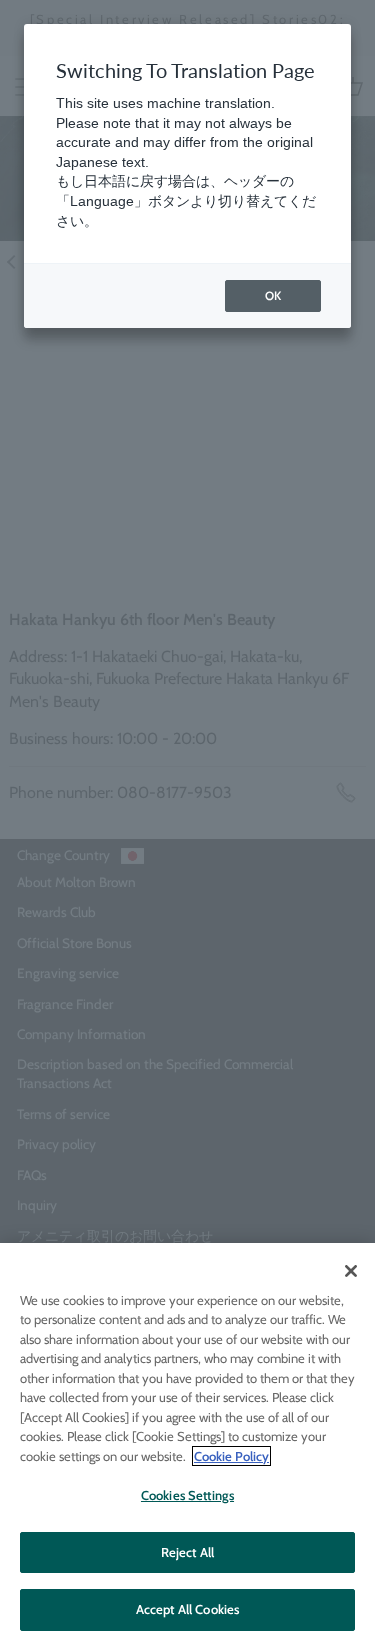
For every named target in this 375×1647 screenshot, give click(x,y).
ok (273, 295)
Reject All (187, 1552)
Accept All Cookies (187, 1609)
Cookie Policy (231, 1456)
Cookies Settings (187, 1495)
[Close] (351, 1271)
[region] (187, 1445)
